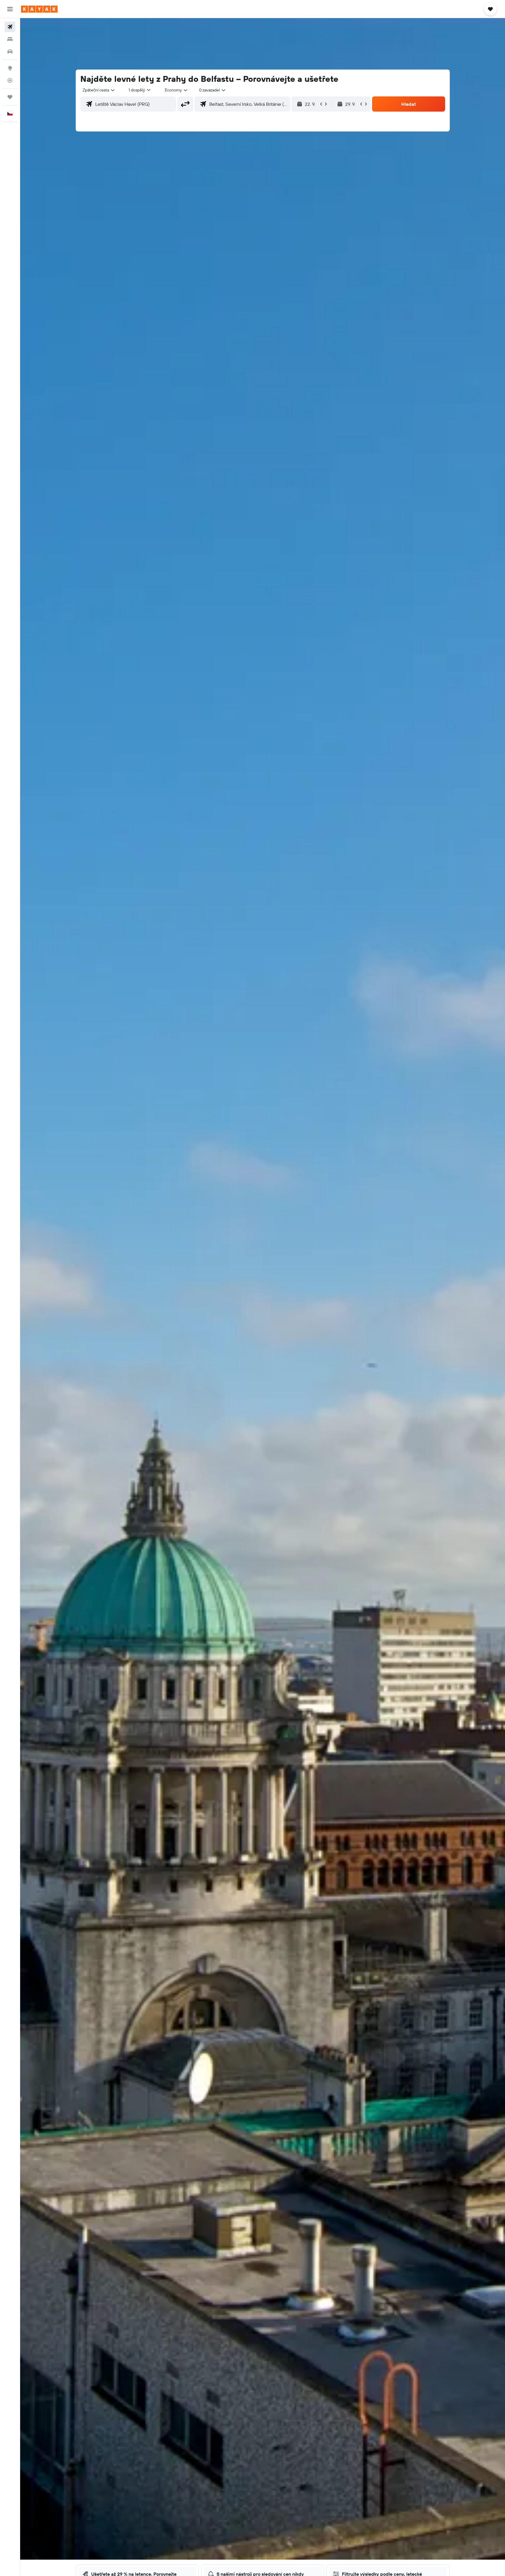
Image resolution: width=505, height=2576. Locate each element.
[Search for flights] (10, 27)
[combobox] (99, 90)
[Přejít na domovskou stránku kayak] (39, 9)
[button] (10, 9)
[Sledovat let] (10, 80)
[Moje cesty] (10, 97)
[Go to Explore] (10, 68)
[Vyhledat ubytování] (10, 39)
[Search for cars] (10, 51)
